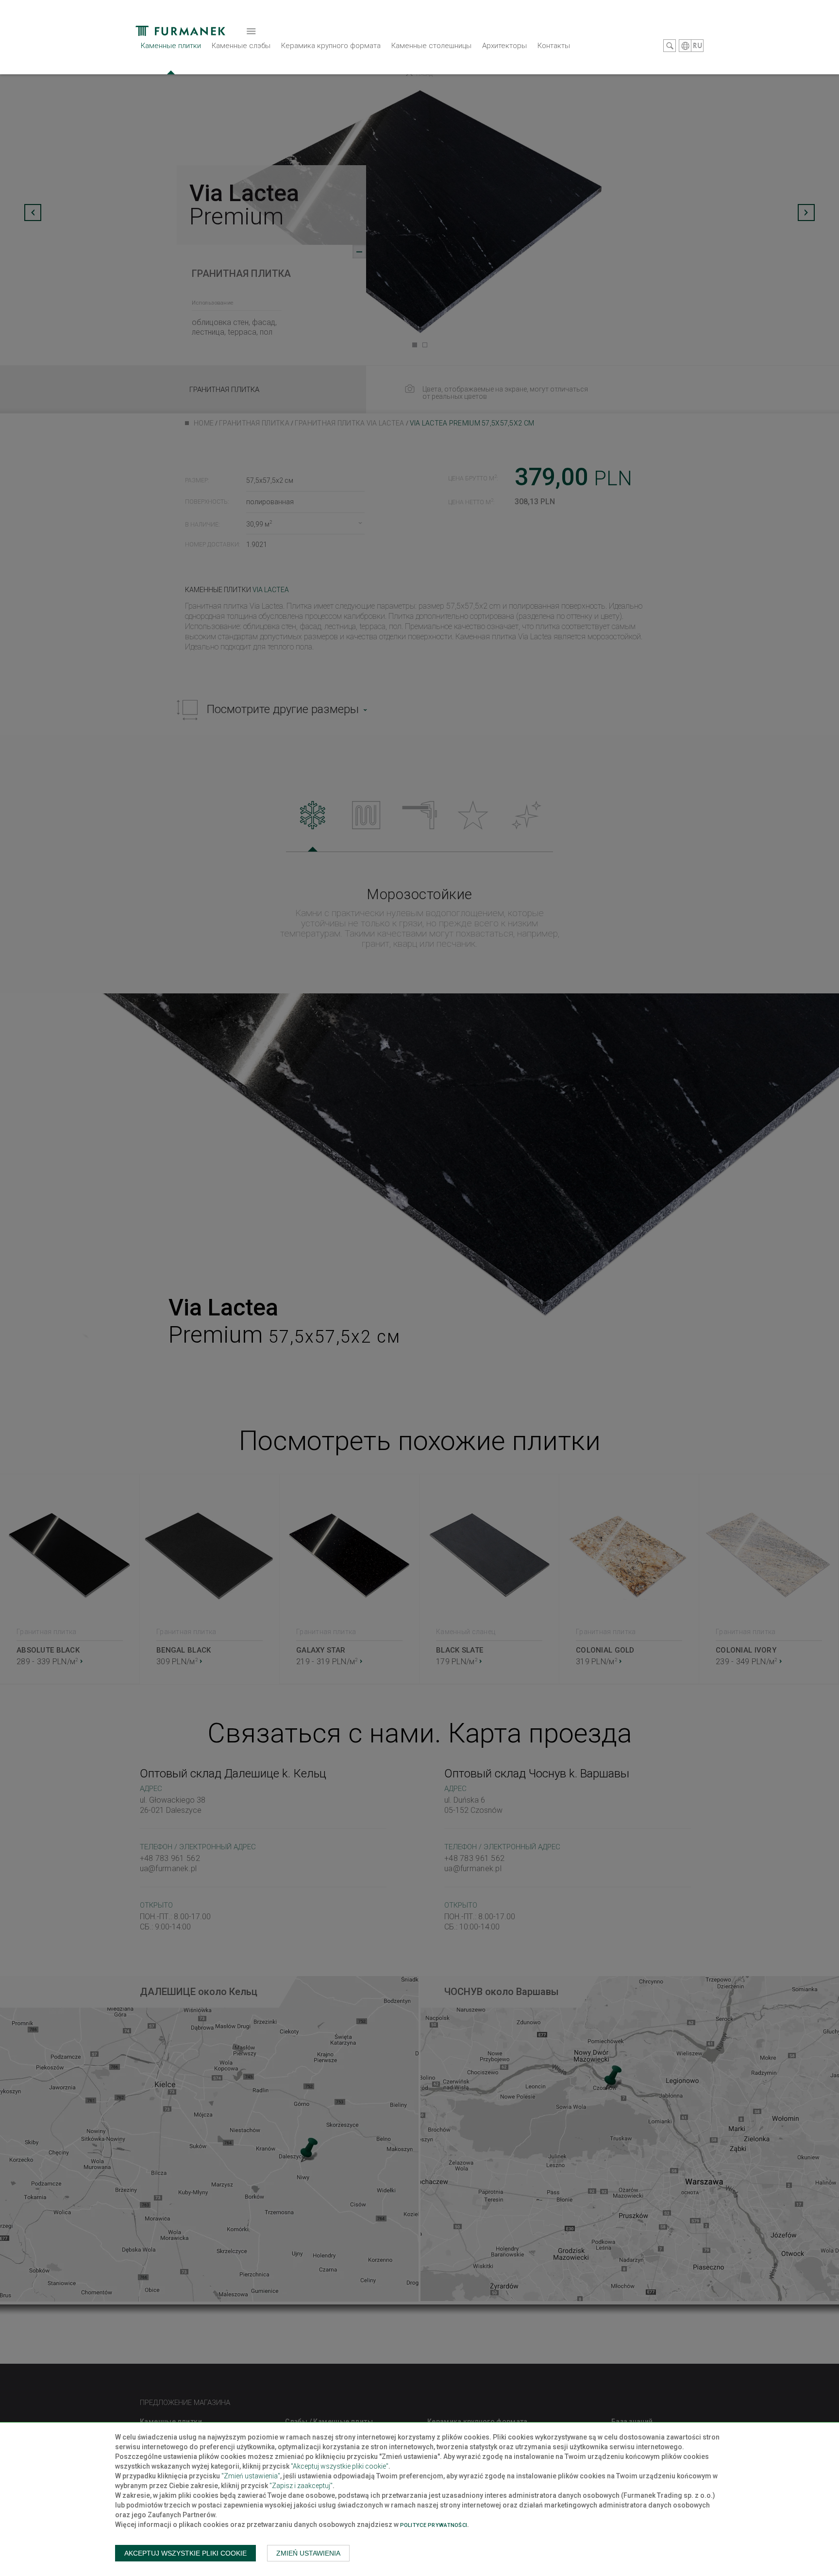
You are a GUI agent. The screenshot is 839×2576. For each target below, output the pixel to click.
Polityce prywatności (434, 2525)
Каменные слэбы (241, 46)
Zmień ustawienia (308, 2553)
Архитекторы (504, 46)
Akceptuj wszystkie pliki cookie (185, 2553)
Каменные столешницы (431, 46)
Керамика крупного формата (331, 46)
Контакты (554, 46)
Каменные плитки (171, 46)
